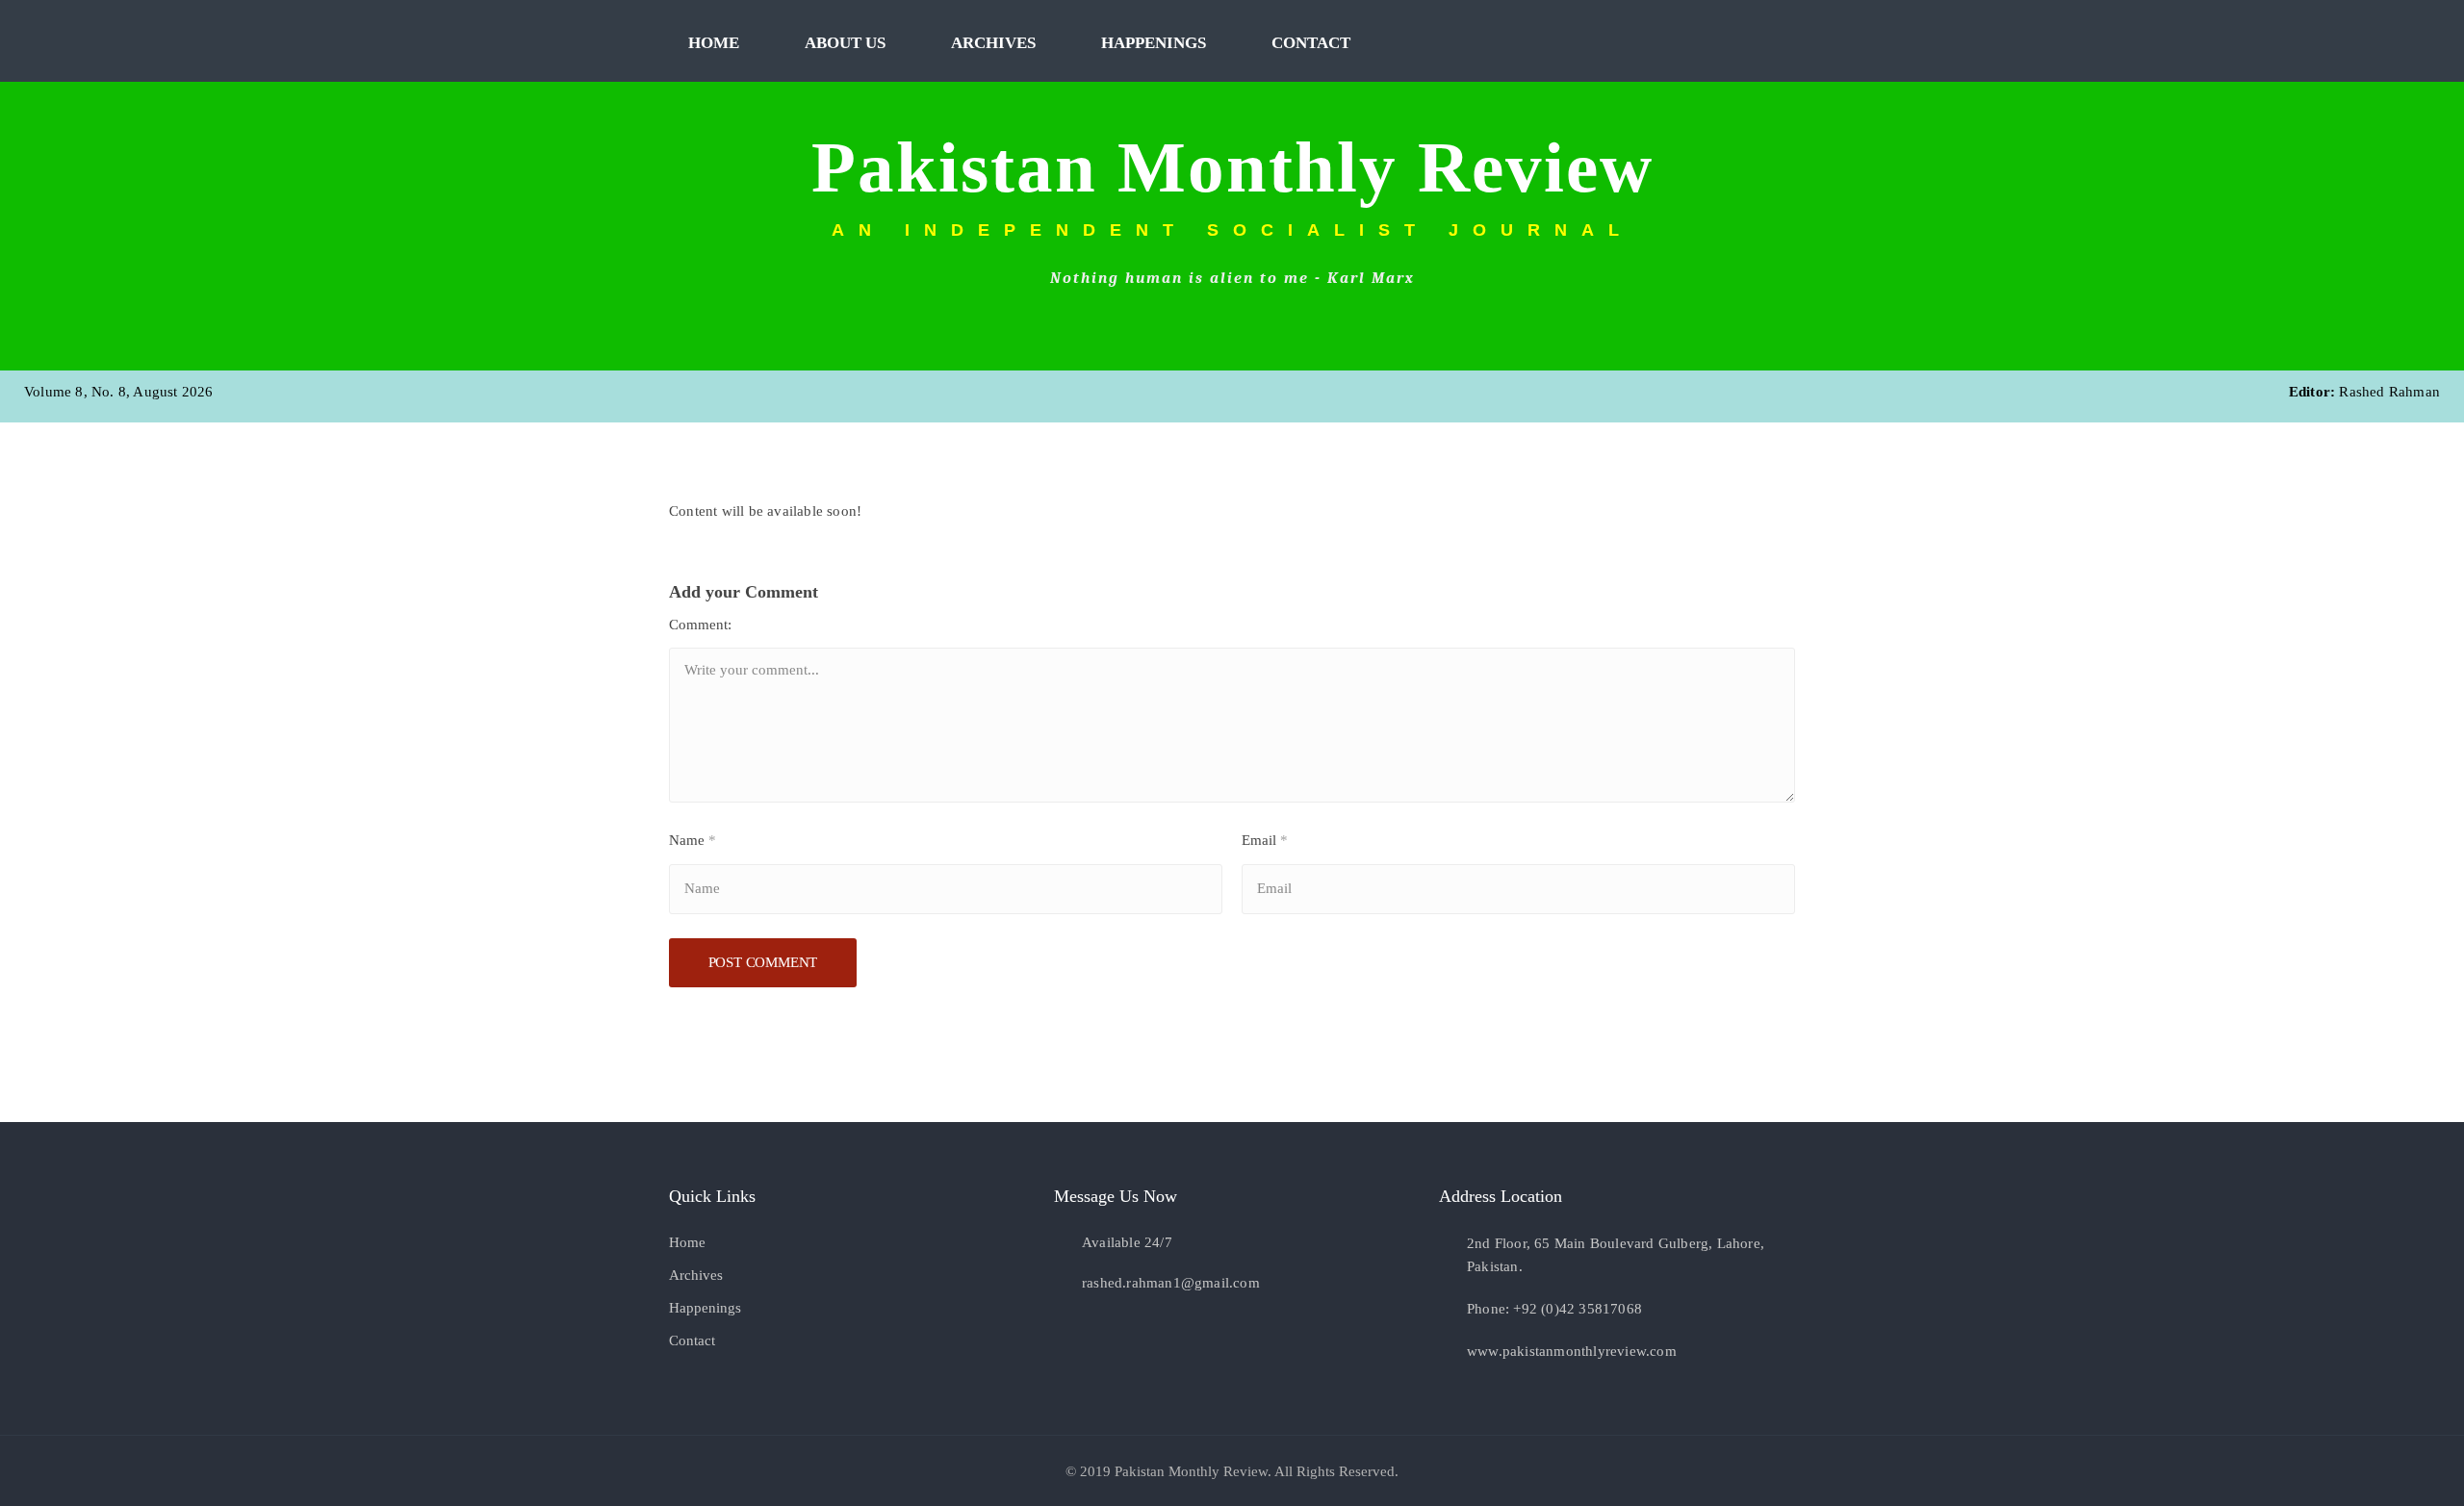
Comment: (700, 625)
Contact (1311, 43)
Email (1265, 840)
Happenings (1154, 43)
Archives (993, 43)
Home (714, 43)
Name (693, 840)
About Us (845, 43)
